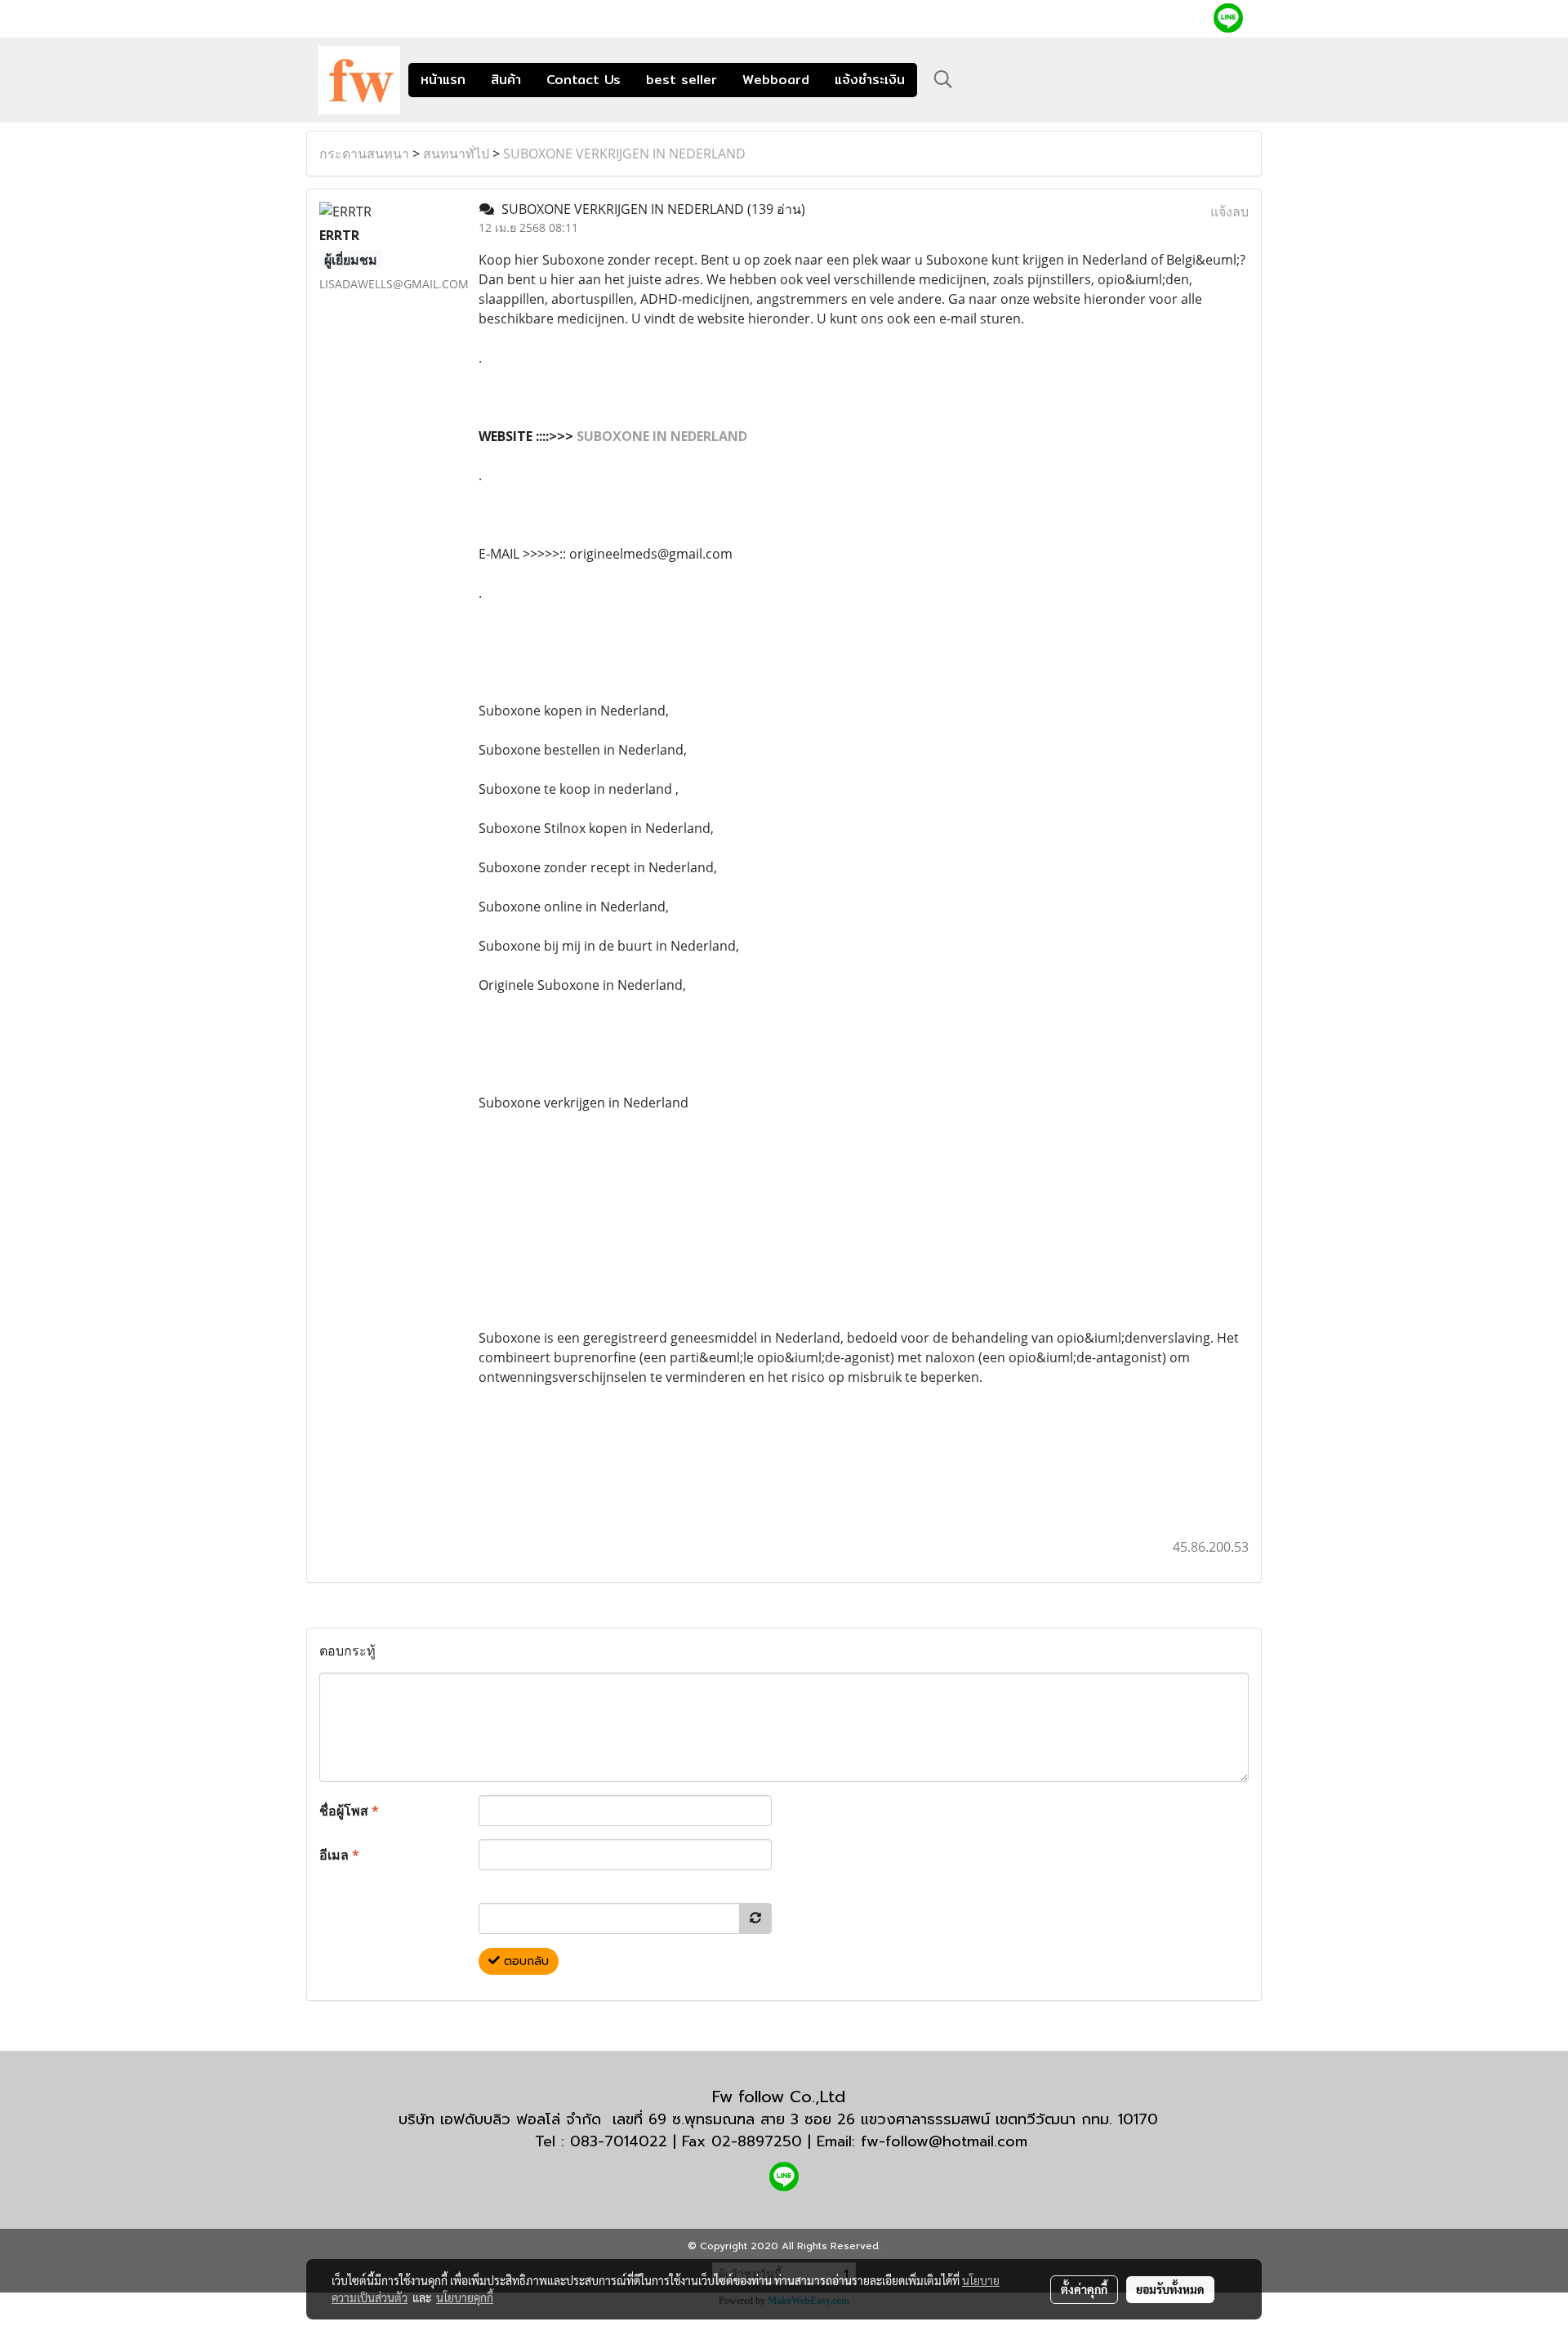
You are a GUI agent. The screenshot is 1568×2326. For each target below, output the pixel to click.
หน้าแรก (443, 80)
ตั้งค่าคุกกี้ (1084, 2289)
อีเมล (339, 1855)
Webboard (776, 80)
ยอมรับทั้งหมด (1170, 2289)
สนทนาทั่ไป (456, 154)
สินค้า (506, 80)
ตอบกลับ (524, 1961)
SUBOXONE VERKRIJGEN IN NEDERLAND (624, 154)
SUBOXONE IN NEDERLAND (662, 436)
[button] (943, 79)
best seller (682, 80)
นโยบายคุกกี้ (465, 2297)
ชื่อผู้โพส (349, 1811)
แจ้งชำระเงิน (870, 80)
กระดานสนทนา (364, 154)
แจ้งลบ (1229, 212)
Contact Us (584, 80)
